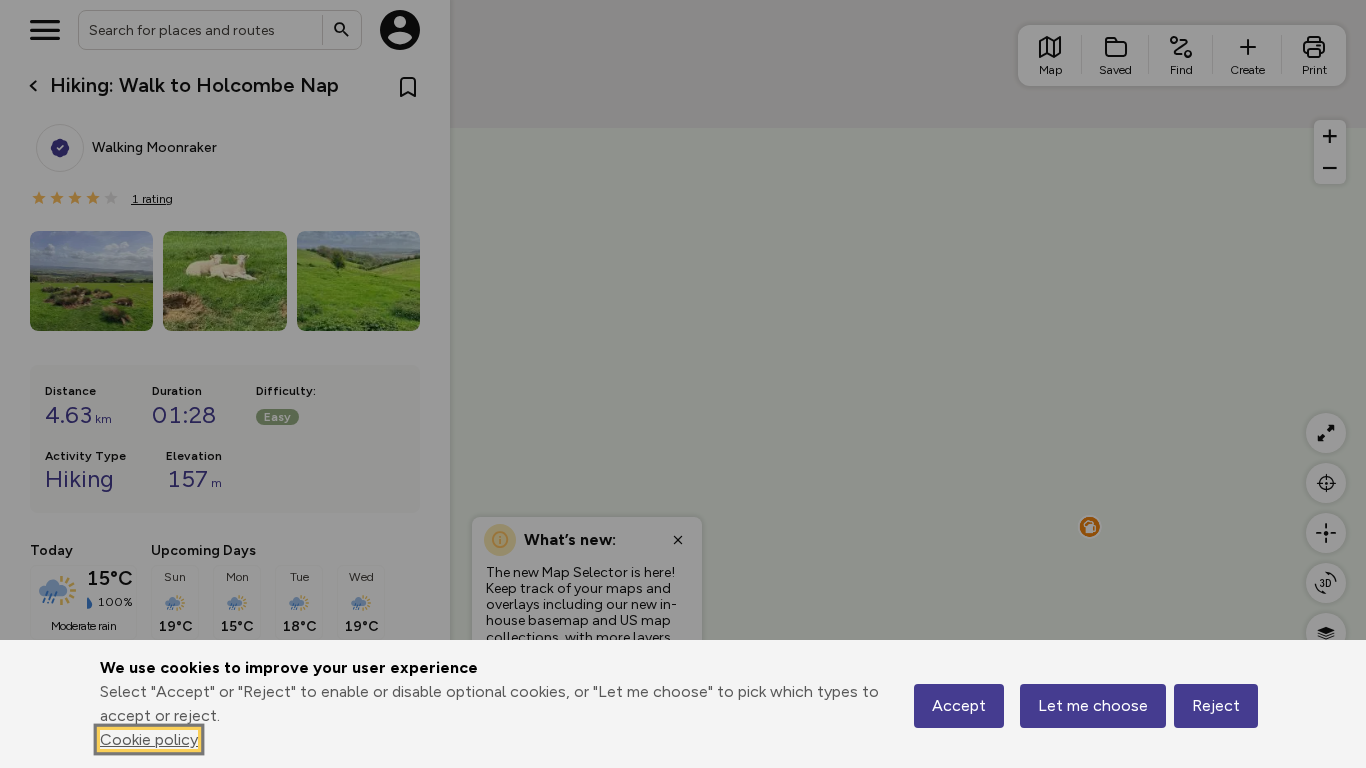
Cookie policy (149, 739)
